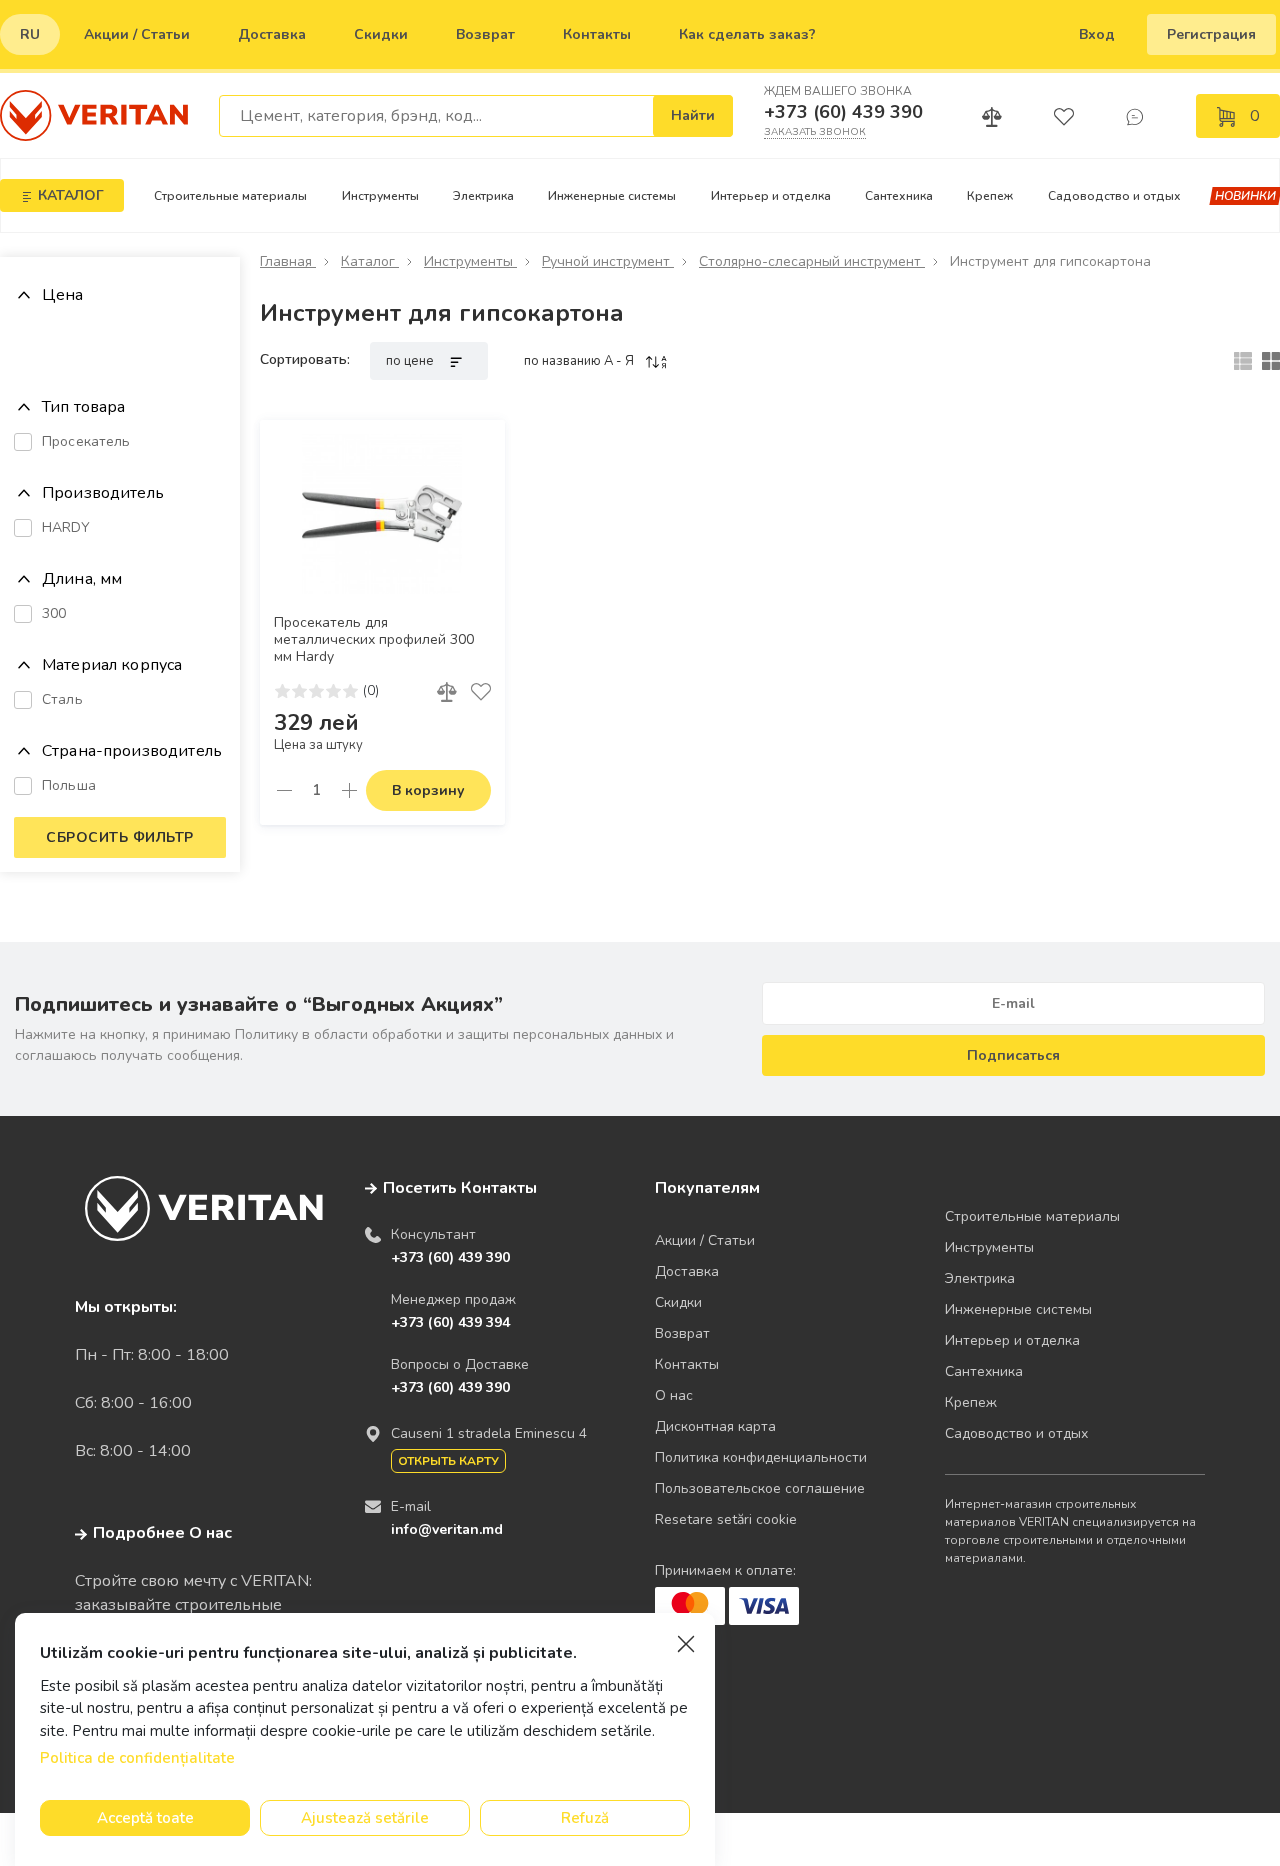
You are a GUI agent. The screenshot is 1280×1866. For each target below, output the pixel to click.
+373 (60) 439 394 (450, 1322)
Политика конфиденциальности (761, 1457)
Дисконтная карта (715, 1426)
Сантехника (899, 196)
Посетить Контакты (460, 1188)
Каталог (370, 261)
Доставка (272, 34)
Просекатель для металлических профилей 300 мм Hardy (374, 640)
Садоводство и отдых (1114, 196)
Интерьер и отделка (771, 196)
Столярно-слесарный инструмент (812, 261)
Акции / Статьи (137, 34)
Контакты (597, 34)
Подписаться (1013, 1055)
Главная (288, 261)
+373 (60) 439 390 (843, 112)
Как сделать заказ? (747, 34)
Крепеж (990, 196)
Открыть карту (448, 1461)
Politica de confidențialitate (137, 1758)
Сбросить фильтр (120, 837)
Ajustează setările (365, 1818)
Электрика (483, 196)
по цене (411, 361)
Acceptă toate (145, 1818)
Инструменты (380, 196)
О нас (674, 1395)
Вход (1097, 34)
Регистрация (1211, 34)
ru (30, 34)
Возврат (485, 34)
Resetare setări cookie (726, 1519)
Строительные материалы (230, 196)
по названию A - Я (580, 361)
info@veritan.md (447, 1529)
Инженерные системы (612, 196)
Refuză (585, 1818)
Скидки (381, 34)
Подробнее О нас (162, 1533)
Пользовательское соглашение (760, 1488)
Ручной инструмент (608, 261)
